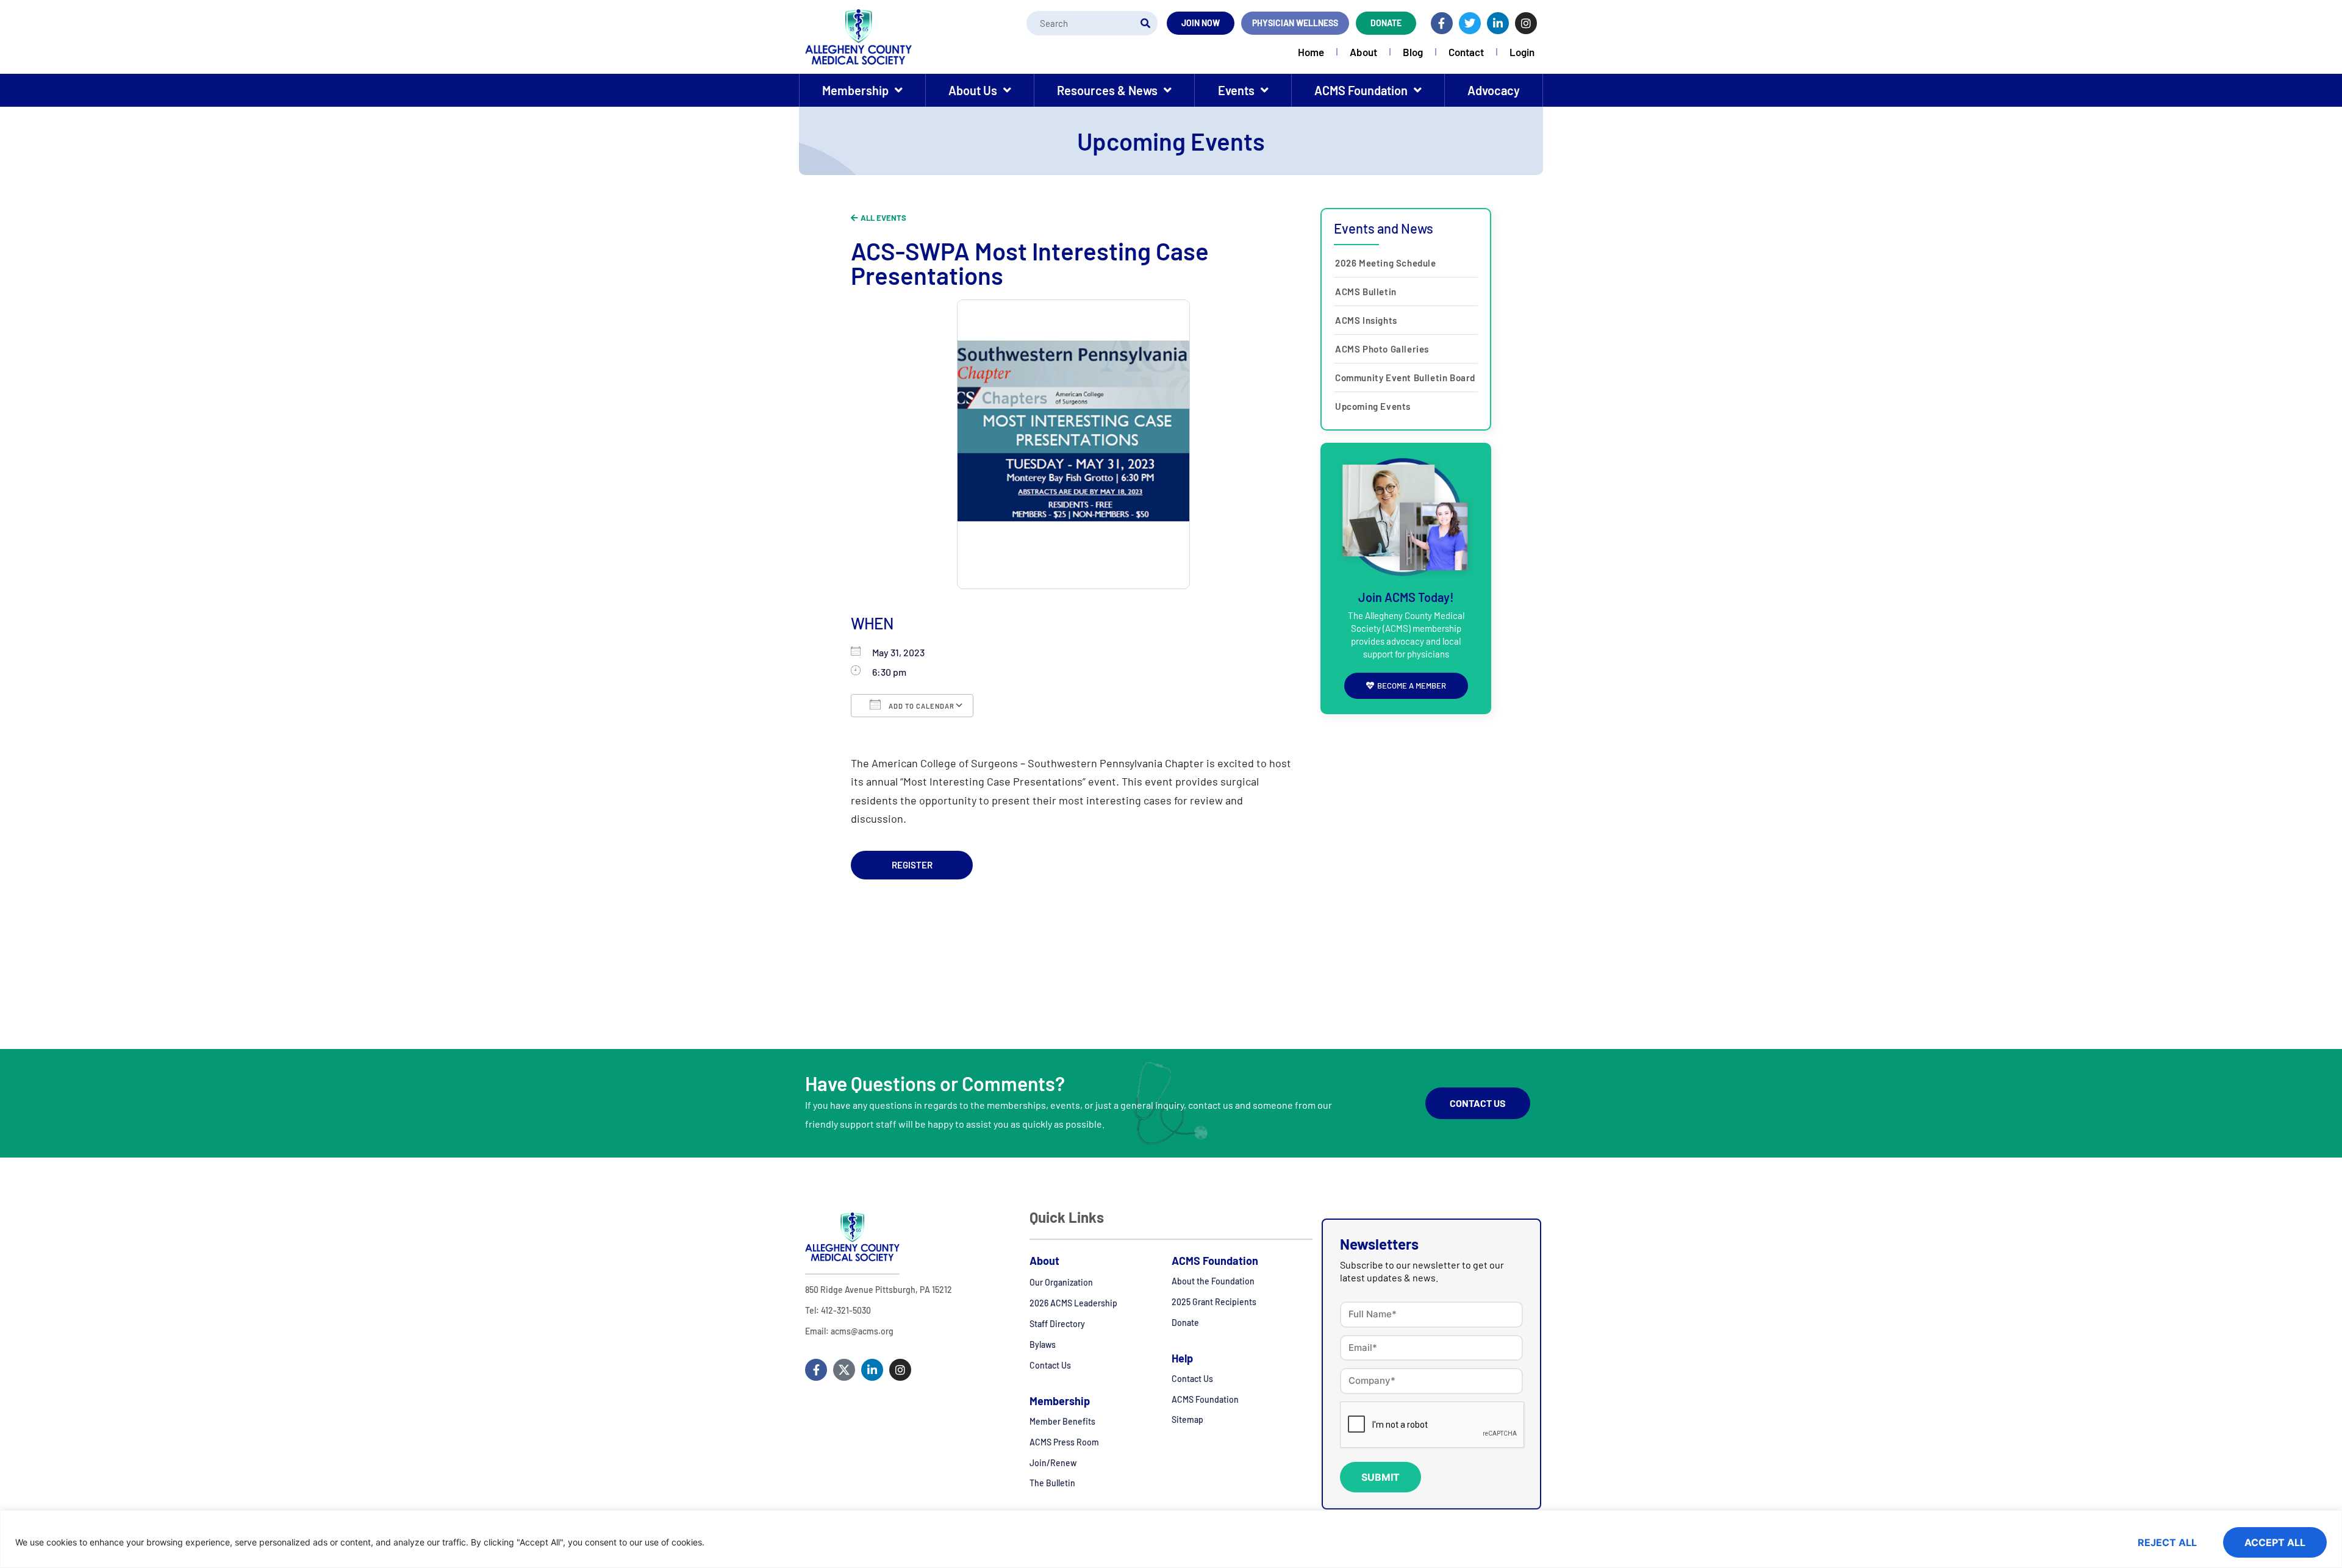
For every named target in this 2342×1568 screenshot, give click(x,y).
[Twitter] (1470, 23)
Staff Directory (1057, 1324)
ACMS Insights (1366, 320)
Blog (1413, 52)
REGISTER (912, 865)
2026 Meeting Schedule (1386, 263)
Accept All (2275, 1542)
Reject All (2167, 1542)
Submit (1380, 1477)
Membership (855, 90)
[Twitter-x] (844, 1370)
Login (1522, 52)
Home (1311, 52)
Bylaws (1043, 1344)
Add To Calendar (921, 706)
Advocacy (1494, 90)
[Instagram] (1526, 23)
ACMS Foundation (1361, 90)
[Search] (1145, 23)
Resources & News (1107, 90)
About (1363, 52)
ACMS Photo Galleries (1382, 349)
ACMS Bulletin (1366, 292)
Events (1236, 90)
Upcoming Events (1373, 406)
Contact (1466, 52)
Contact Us (1050, 1365)
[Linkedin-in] (1498, 23)
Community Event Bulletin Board (1405, 378)
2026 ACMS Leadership (1073, 1303)
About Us (973, 90)
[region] (1171, 1539)
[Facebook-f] (1442, 23)
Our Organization (1061, 1282)
